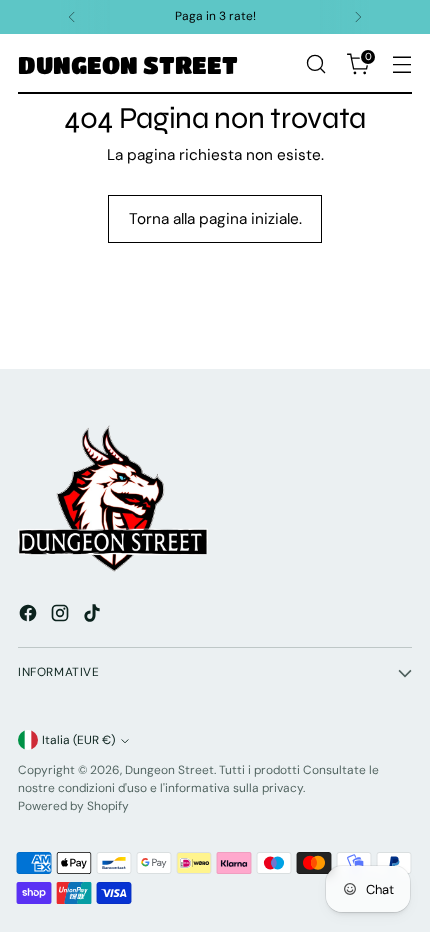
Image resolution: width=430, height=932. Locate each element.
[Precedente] (72, 17)
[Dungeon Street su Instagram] (62, 616)
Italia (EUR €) (78, 740)
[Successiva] (358, 17)
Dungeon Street (169, 770)
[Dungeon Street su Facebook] (30, 616)
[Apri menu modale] (401, 64)
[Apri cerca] (315, 64)
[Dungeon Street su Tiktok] (94, 616)
